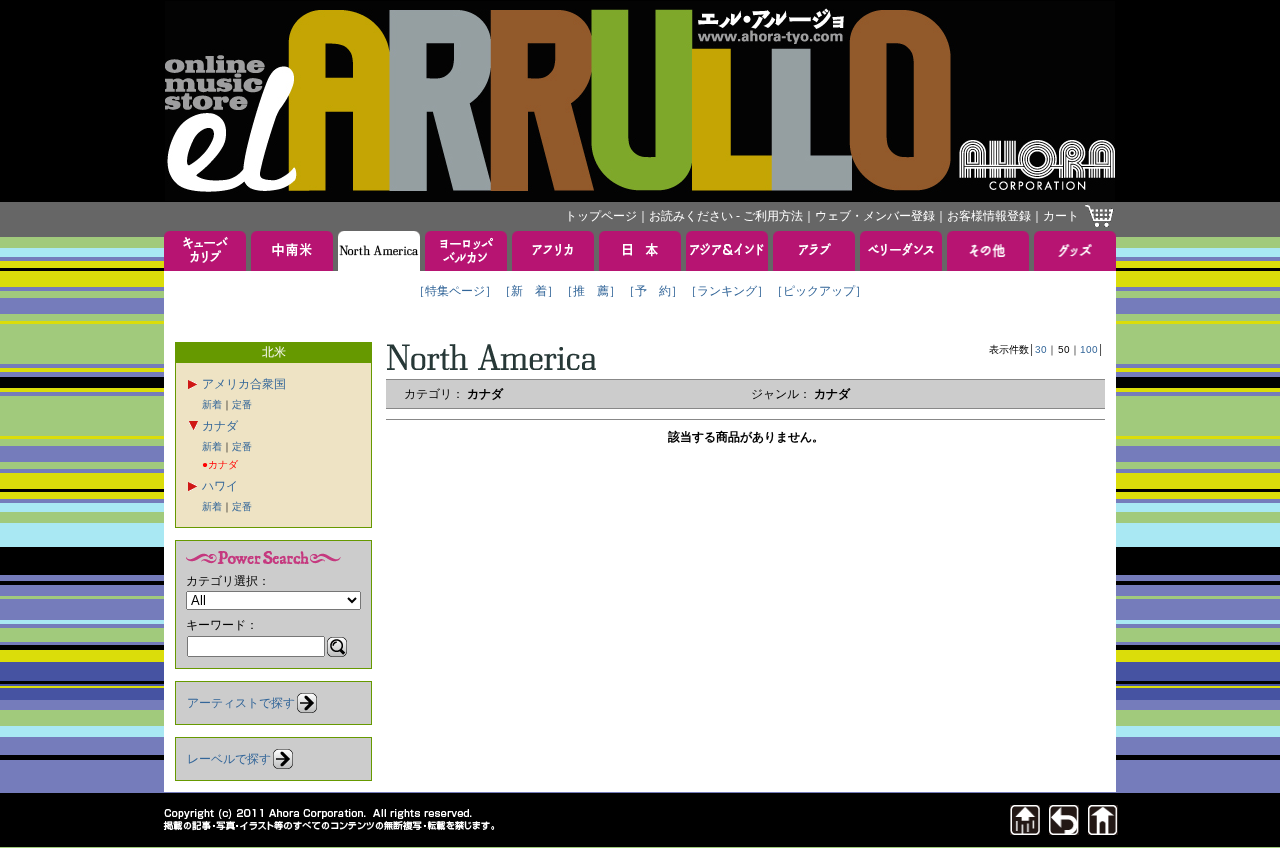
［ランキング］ (727, 291)
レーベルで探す (229, 759)
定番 (242, 404)
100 (1089, 349)
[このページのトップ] (1025, 829)
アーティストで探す (241, 703)
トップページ (601, 216)
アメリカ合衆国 (244, 384)
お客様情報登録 (989, 216)
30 (1041, 349)
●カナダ (220, 464)
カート (1061, 216)
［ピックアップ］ (819, 291)
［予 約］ (653, 291)
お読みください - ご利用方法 (726, 216)
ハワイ (220, 486)
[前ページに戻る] (1064, 829)
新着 (212, 404)
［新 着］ (529, 291)
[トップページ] (1103, 829)
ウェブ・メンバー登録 (875, 216)
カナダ (220, 426)
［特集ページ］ (455, 291)
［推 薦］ (591, 291)
